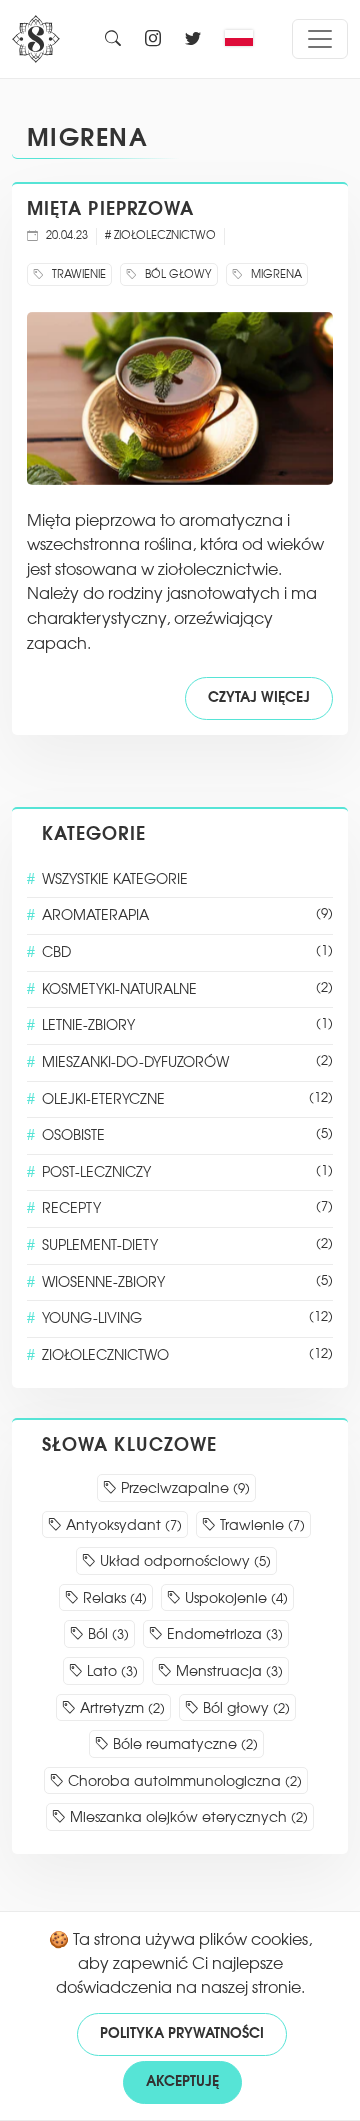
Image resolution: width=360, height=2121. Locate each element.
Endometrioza (223, 1634)
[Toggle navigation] (320, 39)
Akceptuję (182, 2082)
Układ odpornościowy (183, 1561)
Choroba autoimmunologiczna (183, 1781)
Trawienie (260, 1525)
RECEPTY (187, 1208)
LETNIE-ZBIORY (187, 1025)
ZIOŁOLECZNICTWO (187, 1355)
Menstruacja (227, 1671)
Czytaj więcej (259, 698)
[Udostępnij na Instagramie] (153, 39)
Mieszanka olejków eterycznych (187, 1817)
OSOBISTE (187, 1135)
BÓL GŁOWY (177, 274)
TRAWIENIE (77, 274)
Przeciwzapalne (183, 1488)
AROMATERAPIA (187, 915)
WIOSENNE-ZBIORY (187, 1282)
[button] (244, 39)
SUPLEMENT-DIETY (187, 1245)
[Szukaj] (113, 39)
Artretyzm (120, 1708)
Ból (106, 1634)
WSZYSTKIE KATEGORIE (115, 879)
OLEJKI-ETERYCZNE (187, 1099)
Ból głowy (244, 1708)
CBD (187, 952)
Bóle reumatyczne (183, 1744)
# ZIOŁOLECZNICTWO (160, 235)
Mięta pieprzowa (110, 209)
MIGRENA (87, 138)
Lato (110, 1671)
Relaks (113, 1598)
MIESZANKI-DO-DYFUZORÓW (187, 1062)
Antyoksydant (122, 1525)
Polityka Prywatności (182, 2034)
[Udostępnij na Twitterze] (193, 39)
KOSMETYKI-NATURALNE (187, 989)
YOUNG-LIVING (187, 1318)
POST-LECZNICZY (187, 1172)
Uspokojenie (234, 1598)
